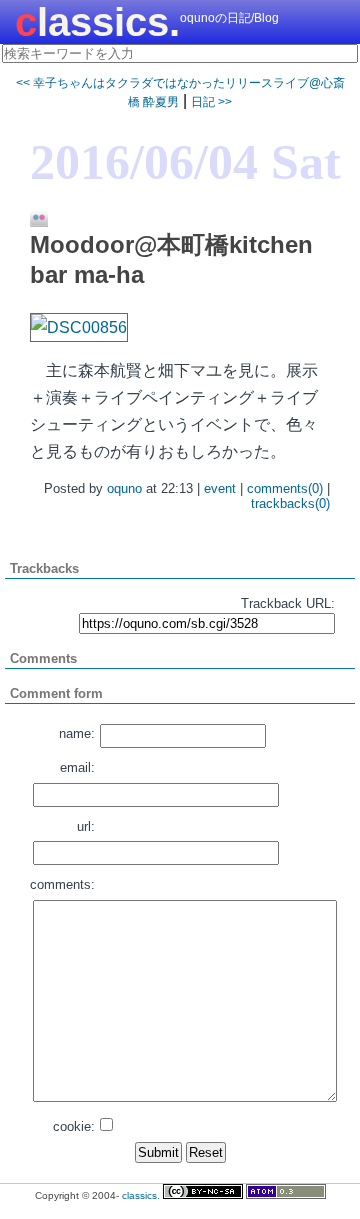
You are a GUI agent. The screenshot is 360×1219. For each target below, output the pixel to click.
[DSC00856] (79, 327)
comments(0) (285, 488)
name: (77, 733)
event (220, 488)
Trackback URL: (288, 603)
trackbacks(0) (290, 503)
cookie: (74, 1126)
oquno (124, 488)
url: (86, 826)
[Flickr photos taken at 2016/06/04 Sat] (31, 219)
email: (77, 767)
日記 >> (211, 102)
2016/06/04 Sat (185, 162)
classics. (97, 22)
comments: (62, 884)
